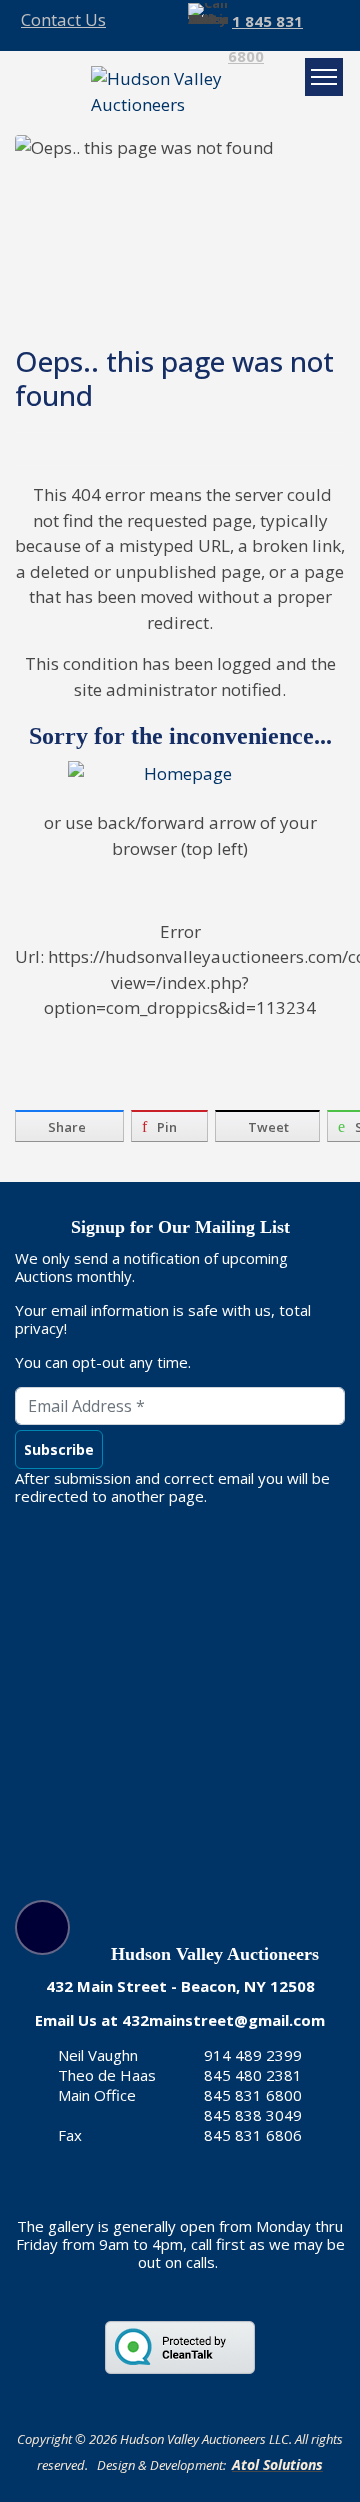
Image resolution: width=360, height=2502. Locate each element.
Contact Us (63, 19)
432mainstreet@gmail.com (223, 2020)
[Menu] (324, 77)
